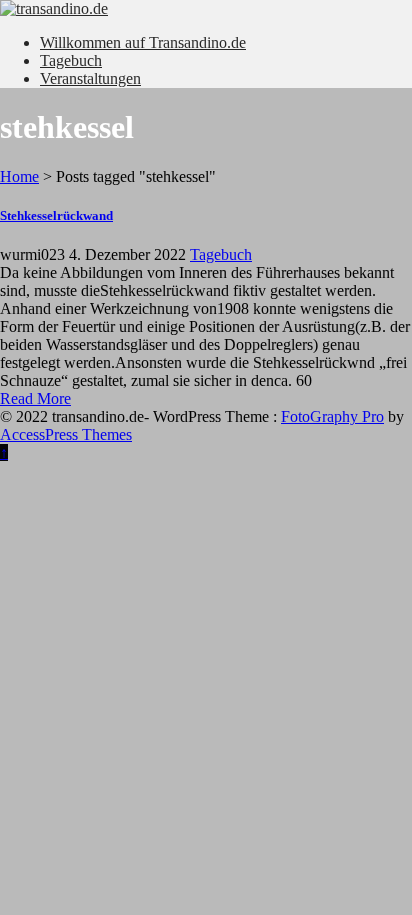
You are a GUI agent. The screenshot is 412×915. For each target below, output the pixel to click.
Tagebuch (71, 60)
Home (19, 176)
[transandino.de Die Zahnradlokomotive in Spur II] (206, 9)
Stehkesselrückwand (56, 215)
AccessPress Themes (66, 434)
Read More (35, 398)
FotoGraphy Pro (332, 416)
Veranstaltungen (90, 78)
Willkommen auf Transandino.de (143, 42)
